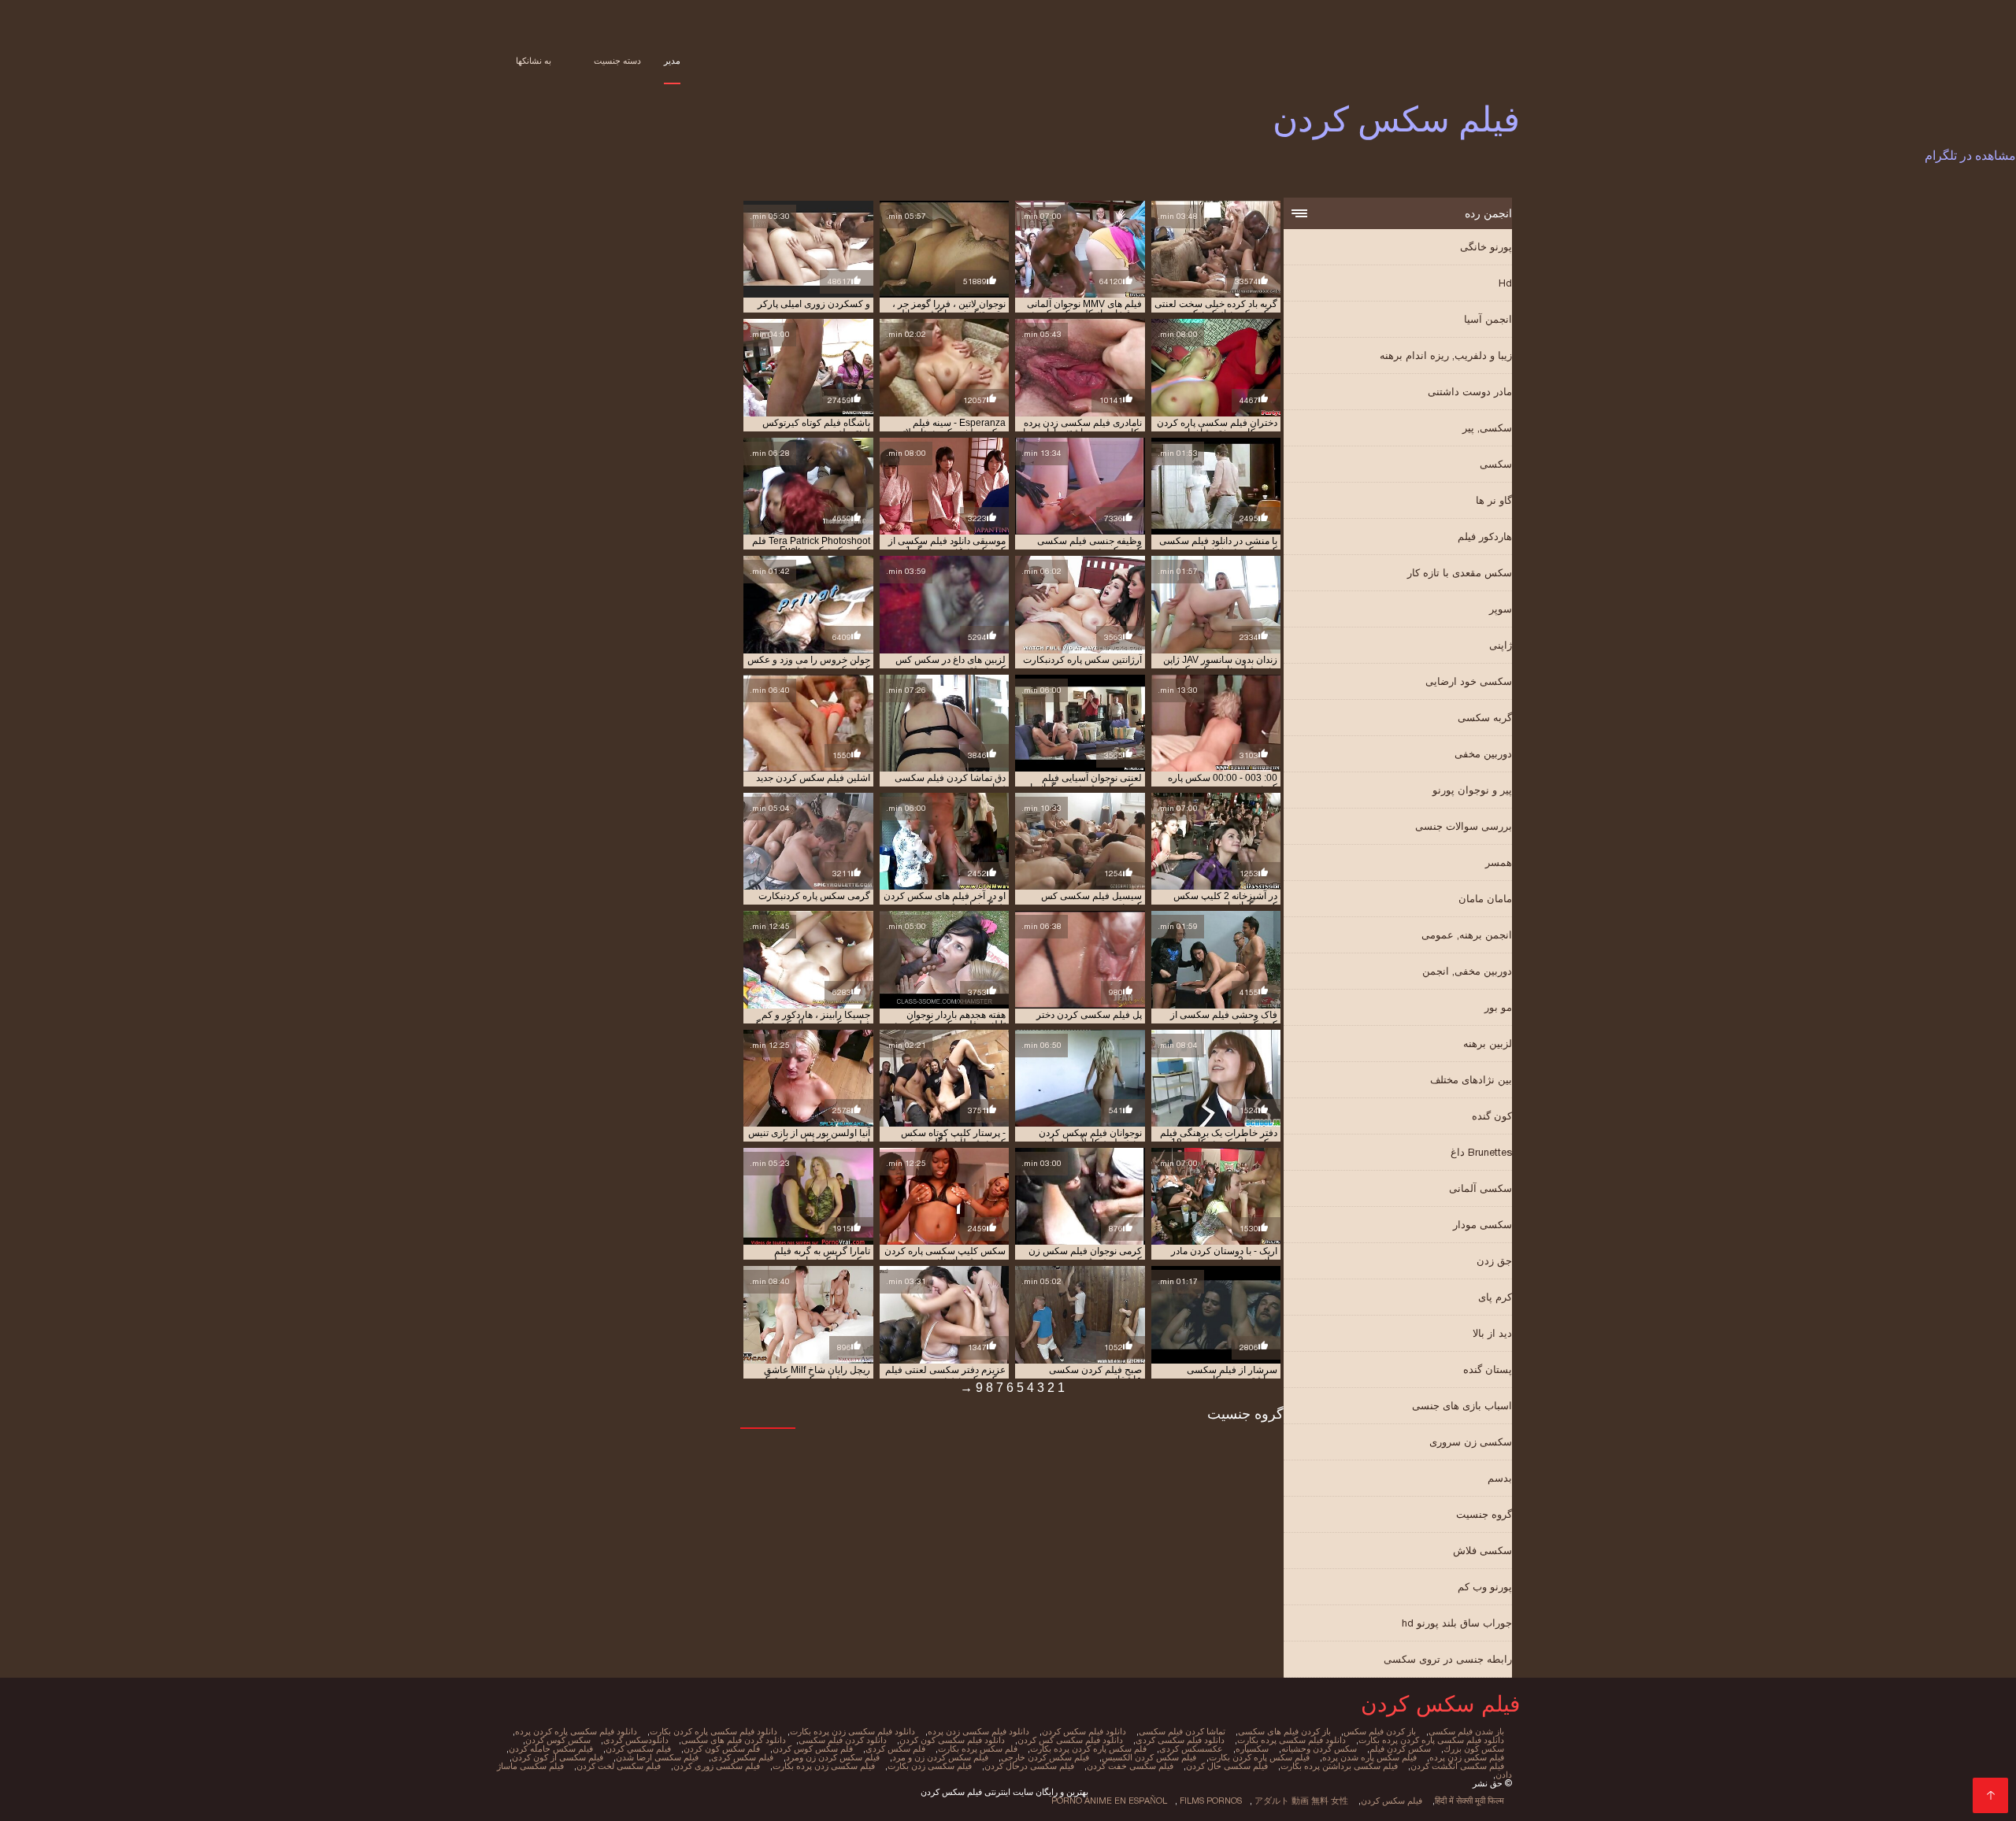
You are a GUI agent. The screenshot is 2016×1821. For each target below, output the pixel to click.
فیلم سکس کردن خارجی (1045, 1757)
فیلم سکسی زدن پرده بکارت (824, 1766)
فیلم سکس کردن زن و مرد (940, 1757)
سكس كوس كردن (558, 1740)
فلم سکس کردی (895, 1749)
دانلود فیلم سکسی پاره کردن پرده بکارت (1431, 1740)
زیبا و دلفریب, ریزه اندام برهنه (1446, 355)
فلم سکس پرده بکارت (978, 1749)
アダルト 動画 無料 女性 (1301, 1801)
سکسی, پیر (1487, 428)
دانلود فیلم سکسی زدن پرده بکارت (852, 1731)
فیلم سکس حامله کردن (551, 1749)
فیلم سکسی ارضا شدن (657, 1757)
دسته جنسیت (617, 61)
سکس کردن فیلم (1400, 1749)
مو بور (1498, 1007)
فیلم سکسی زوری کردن (717, 1766)
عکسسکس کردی (1191, 1749)
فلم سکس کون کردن (722, 1749)
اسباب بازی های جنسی (1462, 1406)
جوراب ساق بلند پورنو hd (1457, 1623)
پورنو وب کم (1485, 1587)
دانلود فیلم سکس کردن (1084, 1731)
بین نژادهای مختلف (1471, 1080)
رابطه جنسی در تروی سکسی (1448, 1659)
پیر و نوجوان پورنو (1472, 790)
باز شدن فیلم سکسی (1466, 1731)
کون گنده (1492, 1116)
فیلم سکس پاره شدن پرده (1369, 1757)
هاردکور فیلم (1485, 537)
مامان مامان (1485, 899)
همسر (1499, 862)
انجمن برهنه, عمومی (1467, 935)
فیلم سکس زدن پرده (1467, 1757)
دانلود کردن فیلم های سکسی (734, 1740)
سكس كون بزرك (1474, 1749)
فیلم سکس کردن (1392, 1801)
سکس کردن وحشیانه (1319, 1749)
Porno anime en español (1109, 1801)
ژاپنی (1501, 645)
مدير (672, 61)
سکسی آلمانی (1480, 1188)
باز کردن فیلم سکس (1380, 1731)
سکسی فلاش (1482, 1551)
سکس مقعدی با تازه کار (1460, 573)
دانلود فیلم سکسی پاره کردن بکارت (713, 1731)
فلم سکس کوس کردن (813, 1749)
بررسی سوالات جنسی (1464, 826)
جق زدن (1494, 1261)
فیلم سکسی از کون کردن (558, 1757)
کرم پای (1495, 1297)
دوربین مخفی (1483, 754)
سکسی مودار (1482, 1225)
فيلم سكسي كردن (638, 1749)
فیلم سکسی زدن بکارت (930, 1766)
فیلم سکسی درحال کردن (1029, 1766)
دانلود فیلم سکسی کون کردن (952, 1740)
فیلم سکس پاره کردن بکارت (1259, 1757)
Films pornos (1211, 1801)
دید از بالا (1492, 1333)
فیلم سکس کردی (742, 1757)
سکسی (1496, 464)
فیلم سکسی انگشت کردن (1457, 1766)
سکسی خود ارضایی (1469, 681)
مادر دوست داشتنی (1470, 392)
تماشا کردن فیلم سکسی (1182, 1731)
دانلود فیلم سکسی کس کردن (1070, 1740)
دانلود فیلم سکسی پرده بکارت (1291, 1740)
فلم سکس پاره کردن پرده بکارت (1088, 1749)
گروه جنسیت (1484, 1514)
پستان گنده (1488, 1369)
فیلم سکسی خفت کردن (1130, 1766)
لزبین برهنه (1488, 1044)
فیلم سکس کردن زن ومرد (833, 1757)
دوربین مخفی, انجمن (1467, 971)
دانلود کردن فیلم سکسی (843, 1740)
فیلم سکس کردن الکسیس (1149, 1757)
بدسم (1500, 1478)
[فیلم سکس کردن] (1990, 1795)
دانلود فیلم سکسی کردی (1180, 1740)
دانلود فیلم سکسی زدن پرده (978, 1731)
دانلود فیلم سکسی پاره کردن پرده (576, 1731)
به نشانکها (534, 61)
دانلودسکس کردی (636, 1740)
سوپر (1501, 609)
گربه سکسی (1485, 718)
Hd (1505, 283)
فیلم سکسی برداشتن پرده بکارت (1339, 1766)
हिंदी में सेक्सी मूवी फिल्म (1469, 1801)
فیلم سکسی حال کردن (1227, 1766)
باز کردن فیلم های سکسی (1284, 1731)
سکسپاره (1252, 1749)
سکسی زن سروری (1471, 1442)
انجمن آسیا (1488, 319)
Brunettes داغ (1481, 1152)
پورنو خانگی (1486, 247)
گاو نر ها (1494, 500)
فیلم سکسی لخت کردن (619, 1766)
